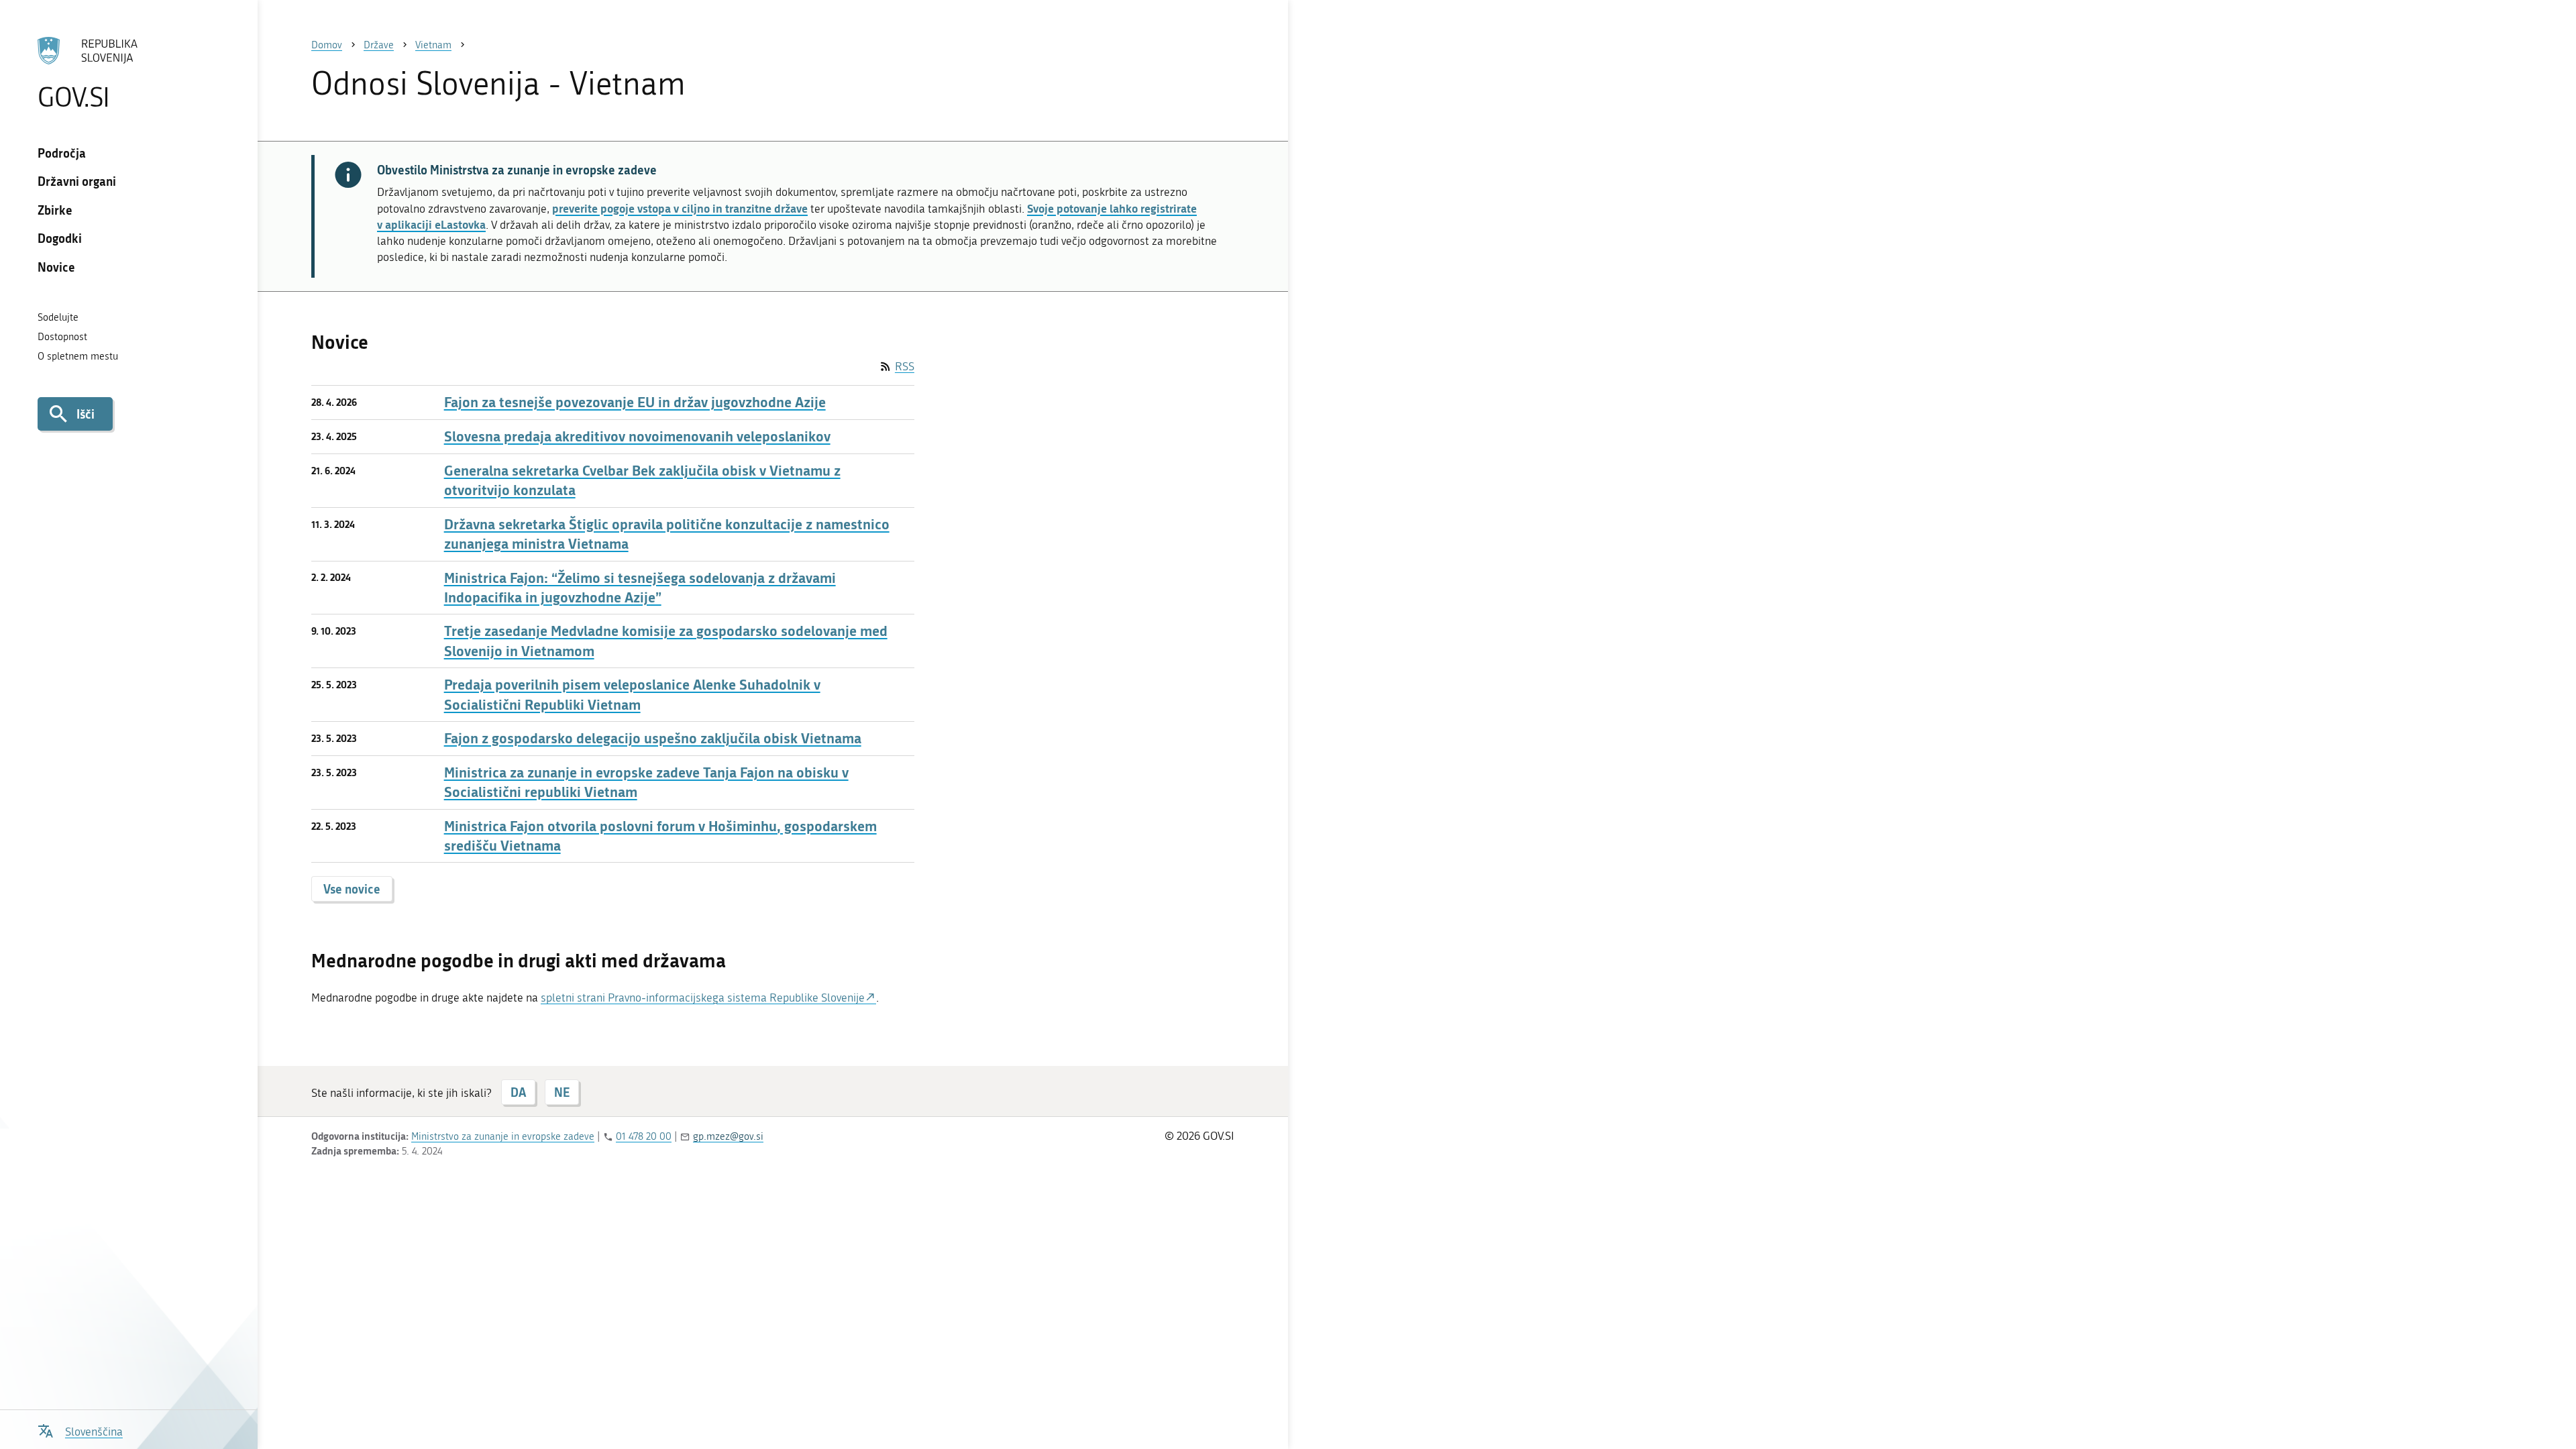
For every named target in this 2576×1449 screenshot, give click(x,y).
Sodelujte (58, 317)
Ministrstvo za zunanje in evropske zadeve (503, 1136)
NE (562, 1092)
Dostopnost (62, 337)
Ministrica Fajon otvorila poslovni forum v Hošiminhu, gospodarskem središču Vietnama (660, 836)
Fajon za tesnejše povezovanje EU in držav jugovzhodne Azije (635, 402)
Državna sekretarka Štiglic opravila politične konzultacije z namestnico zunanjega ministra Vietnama (667, 534)
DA (518, 1092)
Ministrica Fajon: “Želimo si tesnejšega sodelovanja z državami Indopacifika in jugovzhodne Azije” (640, 588)
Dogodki (60, 238)
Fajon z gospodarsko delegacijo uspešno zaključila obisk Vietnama (653, 738)
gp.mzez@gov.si (728, 1136)
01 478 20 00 (644, 1136)
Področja (62, 153)
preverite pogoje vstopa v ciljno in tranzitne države (680, 208)
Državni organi (77, 181)
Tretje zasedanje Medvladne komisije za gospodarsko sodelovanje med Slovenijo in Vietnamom (666, 641)
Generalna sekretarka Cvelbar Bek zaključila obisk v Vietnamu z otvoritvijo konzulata (642, 480)
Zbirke (55, 210)
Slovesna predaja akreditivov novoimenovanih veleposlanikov (637, 436)
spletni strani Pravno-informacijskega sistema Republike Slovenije (703, 998)
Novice (56, 267)
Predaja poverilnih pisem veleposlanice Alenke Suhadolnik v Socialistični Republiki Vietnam (632, 694)
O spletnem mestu (78, 356)
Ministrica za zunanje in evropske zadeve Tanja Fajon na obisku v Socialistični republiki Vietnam (646, 782)
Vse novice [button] (352, 889)
